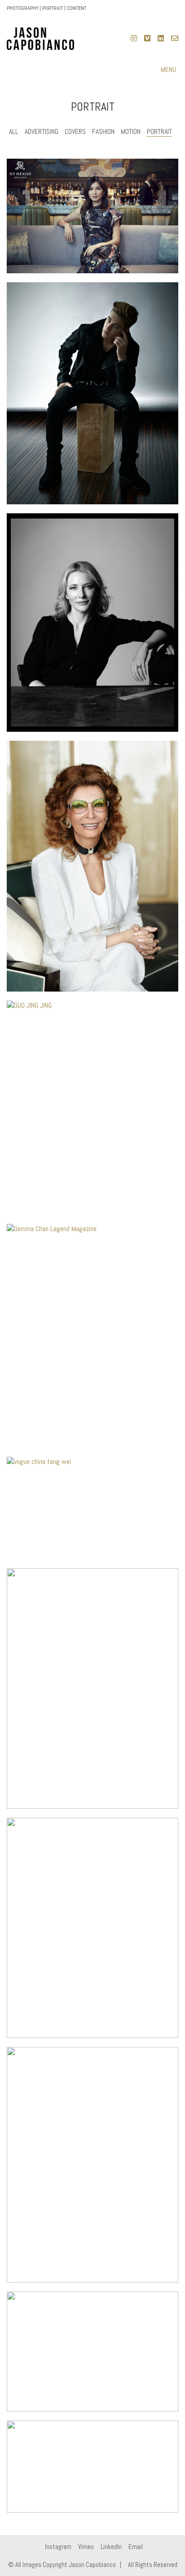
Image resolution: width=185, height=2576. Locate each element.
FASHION (103, 131)
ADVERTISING (42, 131)
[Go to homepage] (40, 39)
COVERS (75, 131)
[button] (170, 70)
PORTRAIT (159, 131)
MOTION (131, 131)
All (14, 131)
